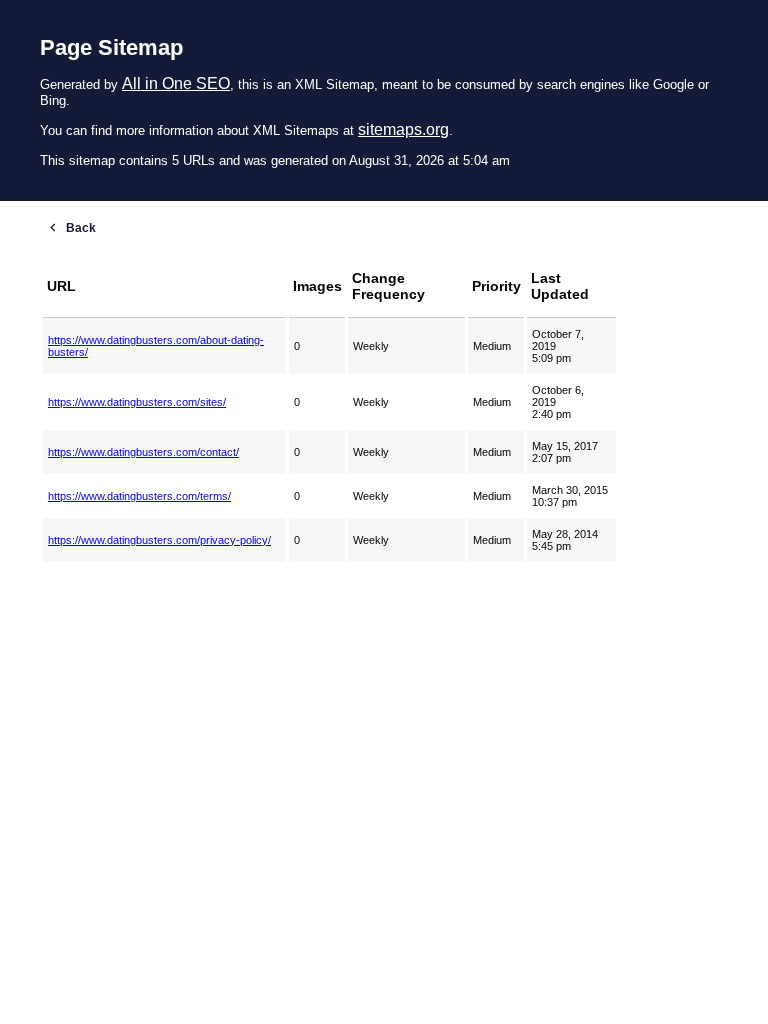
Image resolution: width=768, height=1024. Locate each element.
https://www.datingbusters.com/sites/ (137, 402)
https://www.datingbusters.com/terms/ (139, 496)
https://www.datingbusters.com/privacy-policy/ (159, 540)
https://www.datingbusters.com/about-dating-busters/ (156, 346)
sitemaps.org (403, 129)
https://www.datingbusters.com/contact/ (143, 452)
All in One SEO (176, 83)
